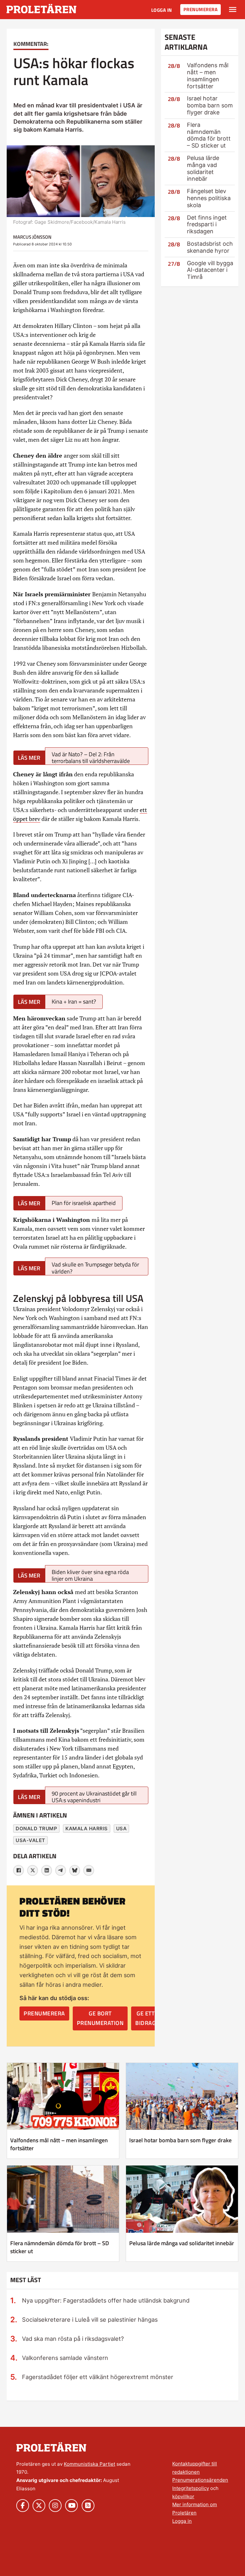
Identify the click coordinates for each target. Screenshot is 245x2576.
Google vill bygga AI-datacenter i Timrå (210, 270)
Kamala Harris (87, 1829)
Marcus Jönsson (32, 237)
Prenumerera (201, 9)
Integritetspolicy (191, 2488)
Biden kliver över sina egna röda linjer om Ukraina (90, 1575)
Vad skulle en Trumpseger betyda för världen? (95, 1268)
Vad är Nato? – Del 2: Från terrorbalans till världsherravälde (91, 757)
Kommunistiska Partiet (89, 2464)
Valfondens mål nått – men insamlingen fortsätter (208, 76)
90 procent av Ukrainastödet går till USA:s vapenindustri (94, 1797)
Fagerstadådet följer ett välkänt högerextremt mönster (98, 2377)
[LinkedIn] (47, 1870)
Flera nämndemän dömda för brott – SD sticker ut (209, 135)
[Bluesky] (75, 1870)
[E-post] (89, 1870)
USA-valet (30, 1840)
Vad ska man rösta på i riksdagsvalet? (73, 2339)
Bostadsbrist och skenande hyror (210, 247)
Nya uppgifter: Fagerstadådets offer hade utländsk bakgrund (106, 2300)
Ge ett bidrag (145, 2018)
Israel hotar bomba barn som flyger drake (210, 105)
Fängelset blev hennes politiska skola (209, 198)
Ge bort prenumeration (100, 2018)
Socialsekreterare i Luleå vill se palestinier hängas (90, 2319)
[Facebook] (19, 1870)
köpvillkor (183, 2496)
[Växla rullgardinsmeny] (233, 10)
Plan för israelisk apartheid (84, 1203)
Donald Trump (36, 1829)
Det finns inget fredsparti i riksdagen (207, 225)
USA (122, 1829)
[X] (33, 1870)
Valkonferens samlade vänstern (65, 2358)
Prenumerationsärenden (200, 2480)
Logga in (162, 10)
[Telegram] (61, 1870)
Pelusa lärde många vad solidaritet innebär (203, 168)
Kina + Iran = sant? (74, 1001)
